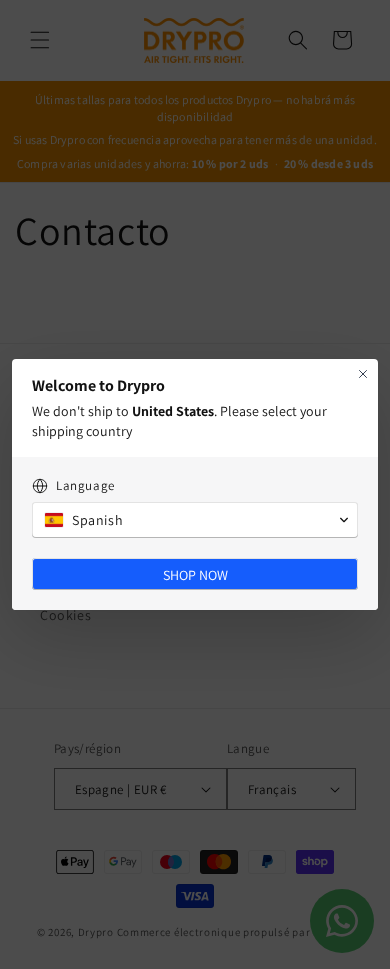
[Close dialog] (363, 374)
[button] (195, 520)
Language (85, 485)
